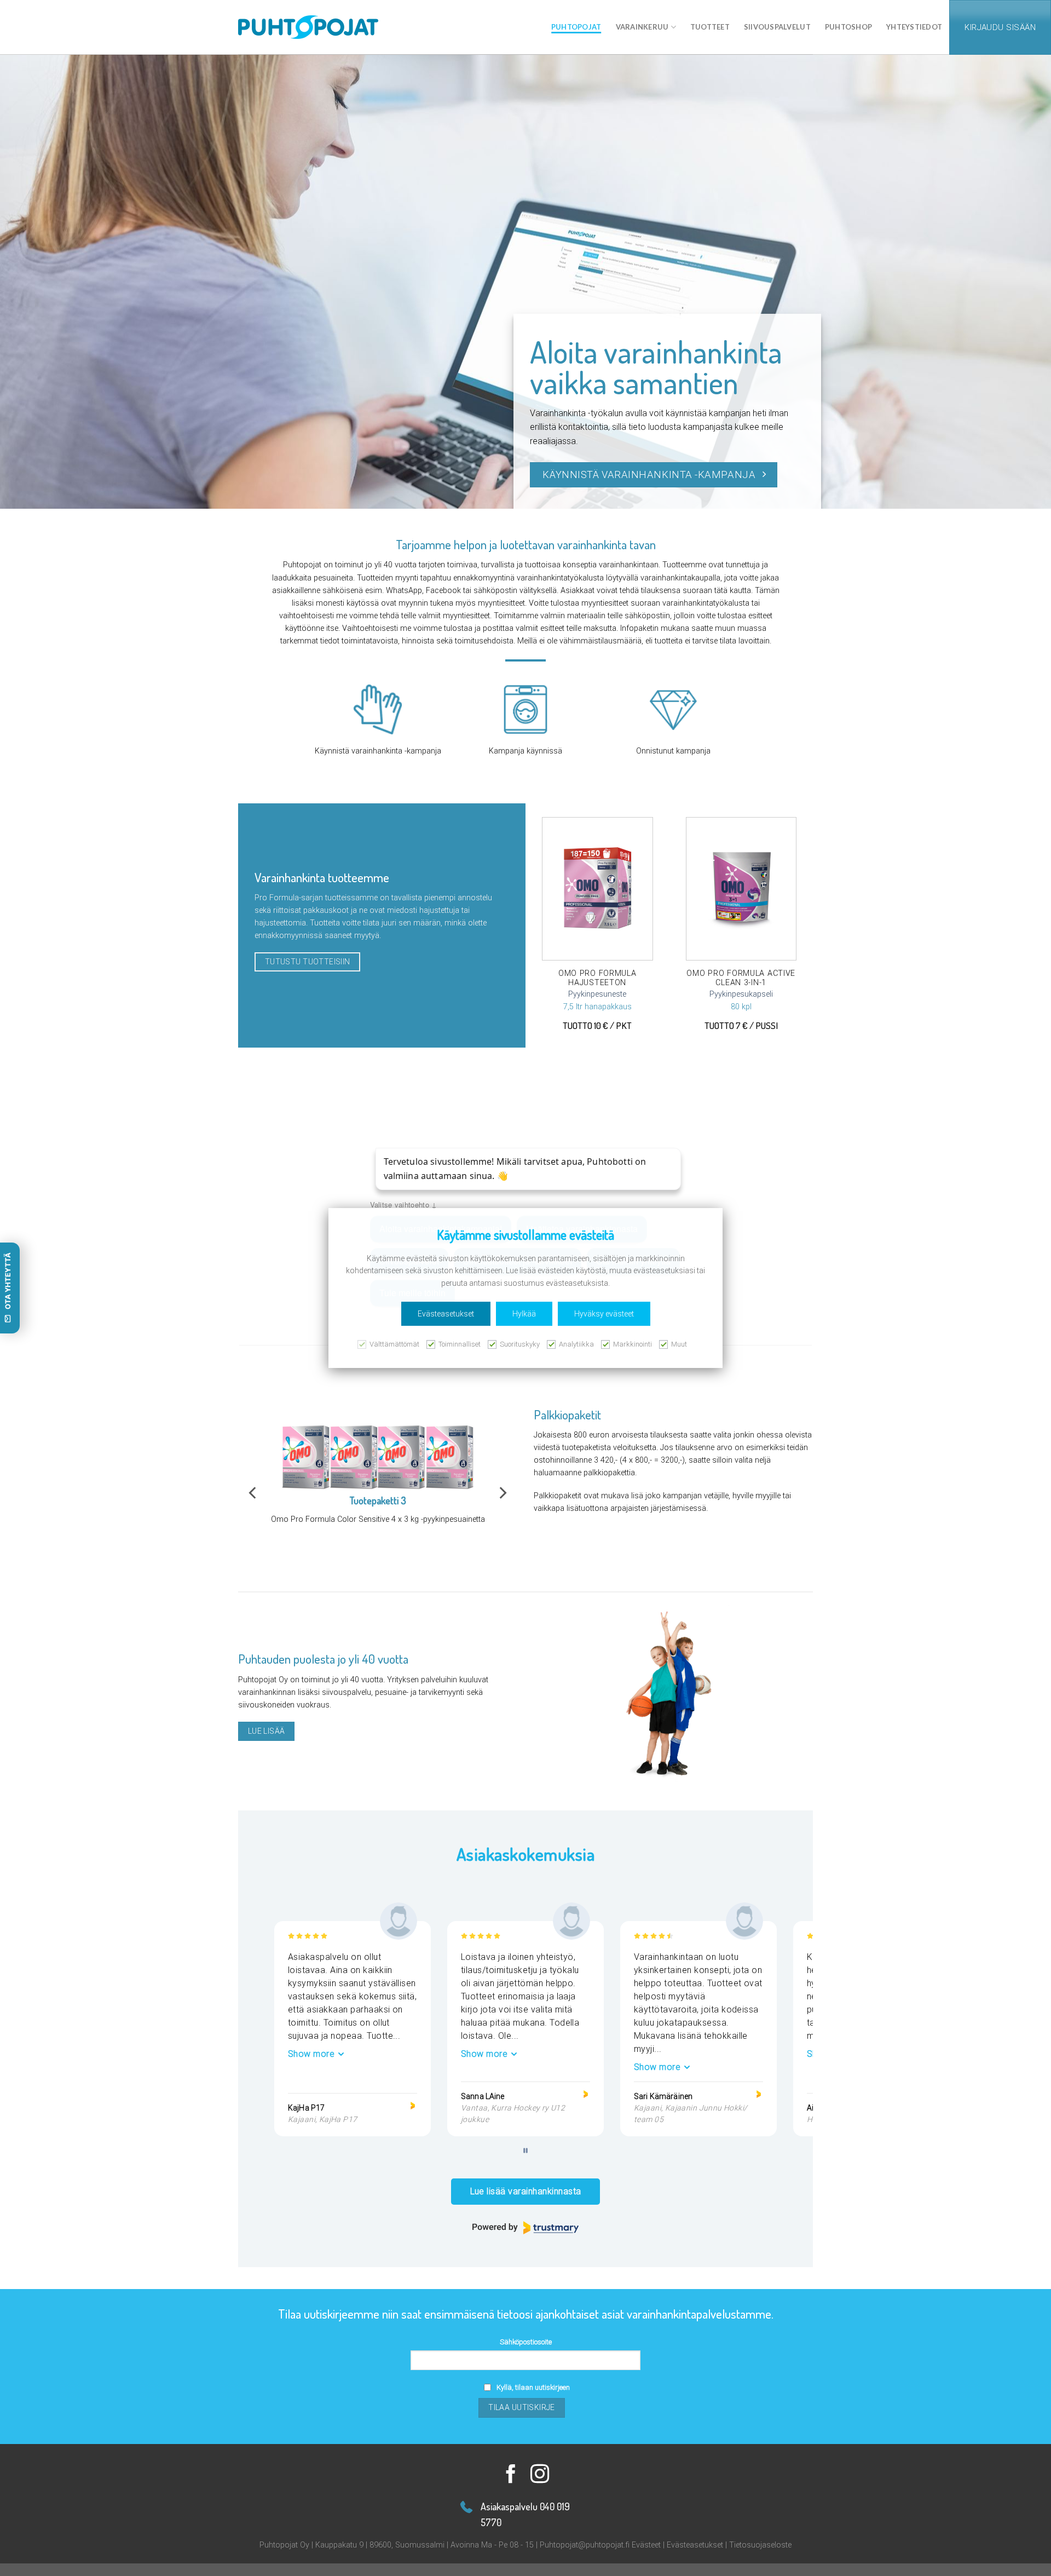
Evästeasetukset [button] (446, 1314)
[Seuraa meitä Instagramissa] (540, 2475)
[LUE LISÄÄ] (597, 889)
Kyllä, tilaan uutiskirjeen (533, 2387)
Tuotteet (710, 27)
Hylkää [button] (524, 1314)
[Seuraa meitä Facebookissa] (511, 2475)
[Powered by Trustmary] (525, 2228)
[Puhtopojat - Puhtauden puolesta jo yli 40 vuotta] (534, 27)
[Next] (502, 1493)
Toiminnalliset (460, 1344)
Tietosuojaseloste (760, 2545)
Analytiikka (576, 1344)
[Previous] (253, 1493)
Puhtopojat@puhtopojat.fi (585, 2545)
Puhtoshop (848, 27)
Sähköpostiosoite (526, 2342)
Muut (679, 1344)
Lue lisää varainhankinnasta (526, 2191)
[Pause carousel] (525, 2150)
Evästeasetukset (695, 2545)
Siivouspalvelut (777, 27)
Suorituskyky (520, 1344)
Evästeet (646, 2545)
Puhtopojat (576, 27)
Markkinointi (633, 1344)
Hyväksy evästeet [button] (604, 1314)
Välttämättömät (394, 1344)
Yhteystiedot (914, 27)
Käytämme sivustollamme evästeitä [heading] (525, 1235)
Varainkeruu (642, 27)
